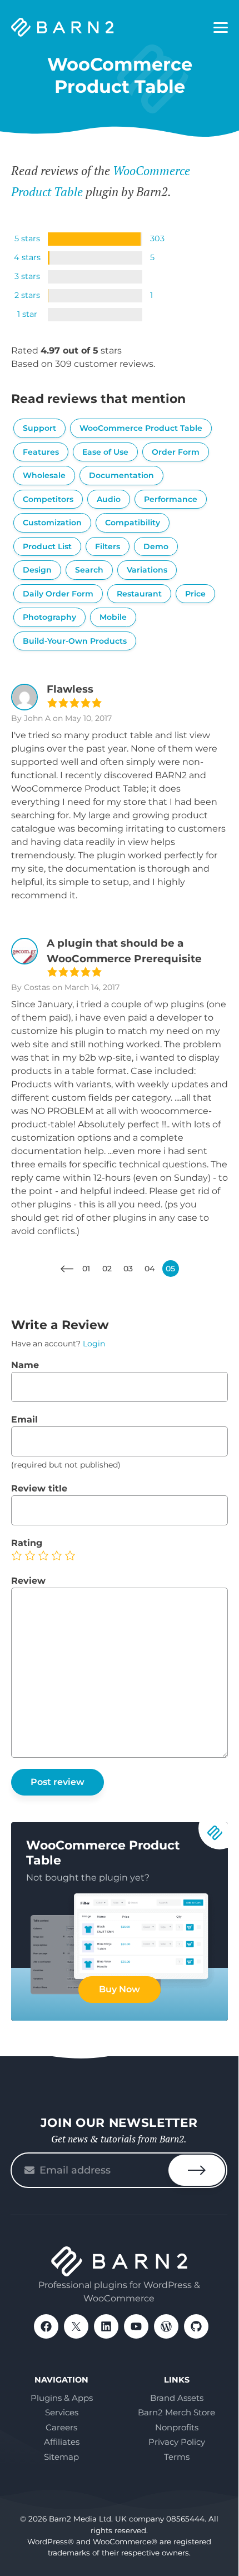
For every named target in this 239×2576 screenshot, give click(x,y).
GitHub (196, 2326)
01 (86, 1269)
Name (25, 1365)
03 (128, 1269)
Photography (49, 617)
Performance (171, 499)
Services (62, 2412)
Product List (47, 546)
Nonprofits (177, 2427)
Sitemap (61, 2457)
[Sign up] (197, 2170)
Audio (109, 499)
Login (94, 1344)
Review (28, 1581)
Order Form (176, 452)
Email (24, 1419)
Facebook (46, 2326)
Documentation (121, 475)
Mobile (113, 617)
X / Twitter (76, 2326)
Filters (108, 546)
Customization (52, 523)
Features (41, 452)
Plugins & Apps (62, 2398)
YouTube (136, 2326)
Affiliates (62, 2442)
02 (107, 1269)
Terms (177, 2457)
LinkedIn (106, 2326)
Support (39, 428)
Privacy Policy (177, 2442)
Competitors (48, 499)
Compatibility (133, 523)
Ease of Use (105, 452)
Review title (39, 1488)
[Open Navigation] (221, 28)
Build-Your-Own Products (75, 641)
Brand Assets (177, 2398)
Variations (147, 570)
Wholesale (44, 475)
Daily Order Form (58, 594)
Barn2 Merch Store (176, 2412)
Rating (27, 1543)
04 (150, 1269)
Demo (156, 546)
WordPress (166, 2326)
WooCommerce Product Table (141, 428)
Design (37, 570)
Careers (61, 2427)
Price (195, 594)
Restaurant (139, 594)
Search (89, 570)
